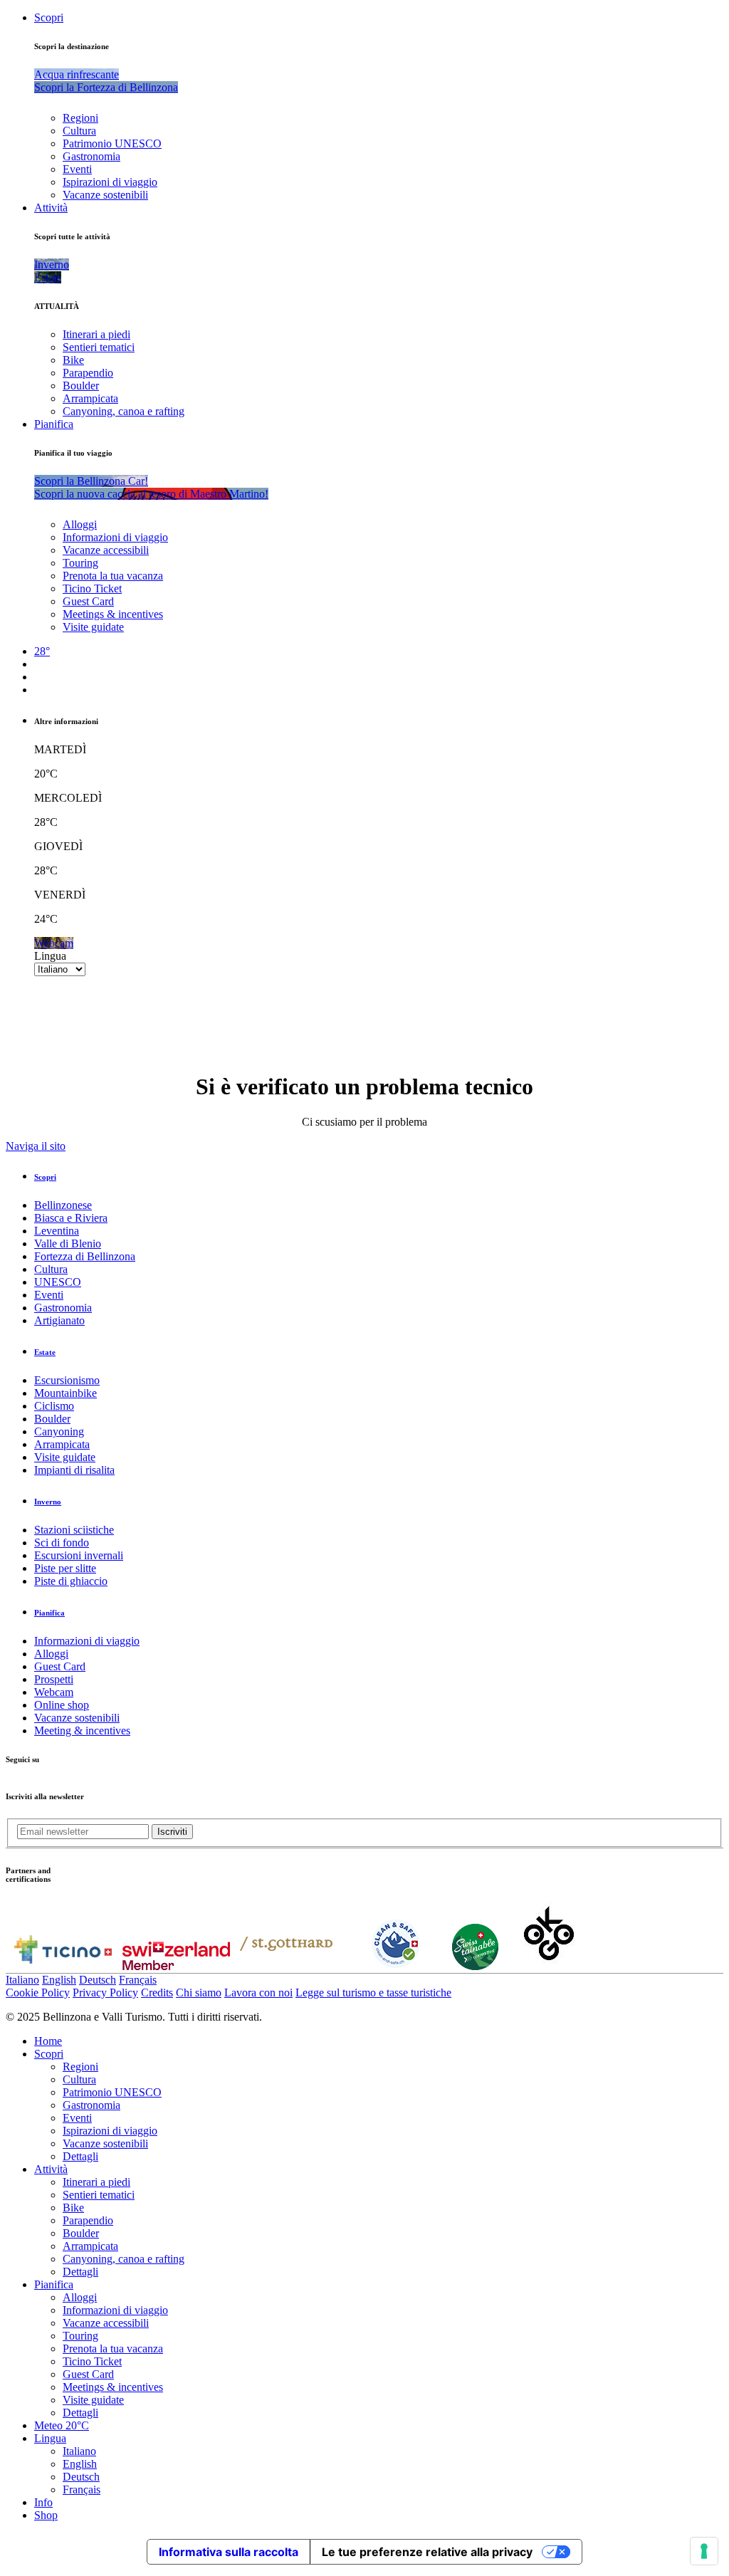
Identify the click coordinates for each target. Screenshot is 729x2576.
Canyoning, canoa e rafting (124, 411)
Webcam (54, 1692)
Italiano (22, 1980)
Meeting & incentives (82, 1731)
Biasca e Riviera (71, 1218)
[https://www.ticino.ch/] (63, 1966)
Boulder (81, 386)
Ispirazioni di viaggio (110, 182)
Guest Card (88, 601)
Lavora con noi (258, 1993)
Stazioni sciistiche (74, 1530)
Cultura (79, 131)
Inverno (48, 1502)
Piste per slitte (65, 1568)
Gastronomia (91, 156)
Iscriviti (172, 1832)
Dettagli (80, 2156)
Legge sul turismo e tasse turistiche (373, 1993)
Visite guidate (93, 627)
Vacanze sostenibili (105, 195)
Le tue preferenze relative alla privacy (427, 2552)
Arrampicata (90, 398)
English (59, 1980)
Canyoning (59, 1431)
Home (48, 2041)
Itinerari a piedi (96, 334)
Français (138, 1980)
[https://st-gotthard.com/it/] (286, 1966)
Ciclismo (54, 1406)
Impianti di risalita (74, 1470)
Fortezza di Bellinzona (85, 1256)
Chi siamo (199, 1993)
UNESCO (58, 1282)
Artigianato (59, 1320)
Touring (80, 563)
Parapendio (88, 373)
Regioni (80, 118)
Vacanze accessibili (106, 550)
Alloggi (80, 524)
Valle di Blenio (68, 1244)
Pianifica (54, 424)
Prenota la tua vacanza (113, 576)
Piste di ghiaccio (71, 1581)
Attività (51, 208)
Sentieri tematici (99, 347)
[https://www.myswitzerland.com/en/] (176, 1966)
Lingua (50, 956)
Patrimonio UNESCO (112, 143)
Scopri (49, 17)
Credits (157, 1993)
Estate (45, 1352)
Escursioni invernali (79, 1555)
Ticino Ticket (92, 588)
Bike (73, 360)
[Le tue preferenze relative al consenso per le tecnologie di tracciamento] (704, 2551)
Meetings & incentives (113, 614)
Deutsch (98, 1980)
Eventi (77, 169)
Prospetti (54, 1679)
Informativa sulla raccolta (229, 2552)
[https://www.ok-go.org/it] (549, 1966)
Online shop (62, 1705)
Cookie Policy (38, 1993)
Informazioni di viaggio (115, 537)
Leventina (57, 1231)
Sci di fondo (62, 1543)
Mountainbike (65, 1393)
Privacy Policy (105, 1993)
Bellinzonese (63, 1205)
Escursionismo (67, 1380)
